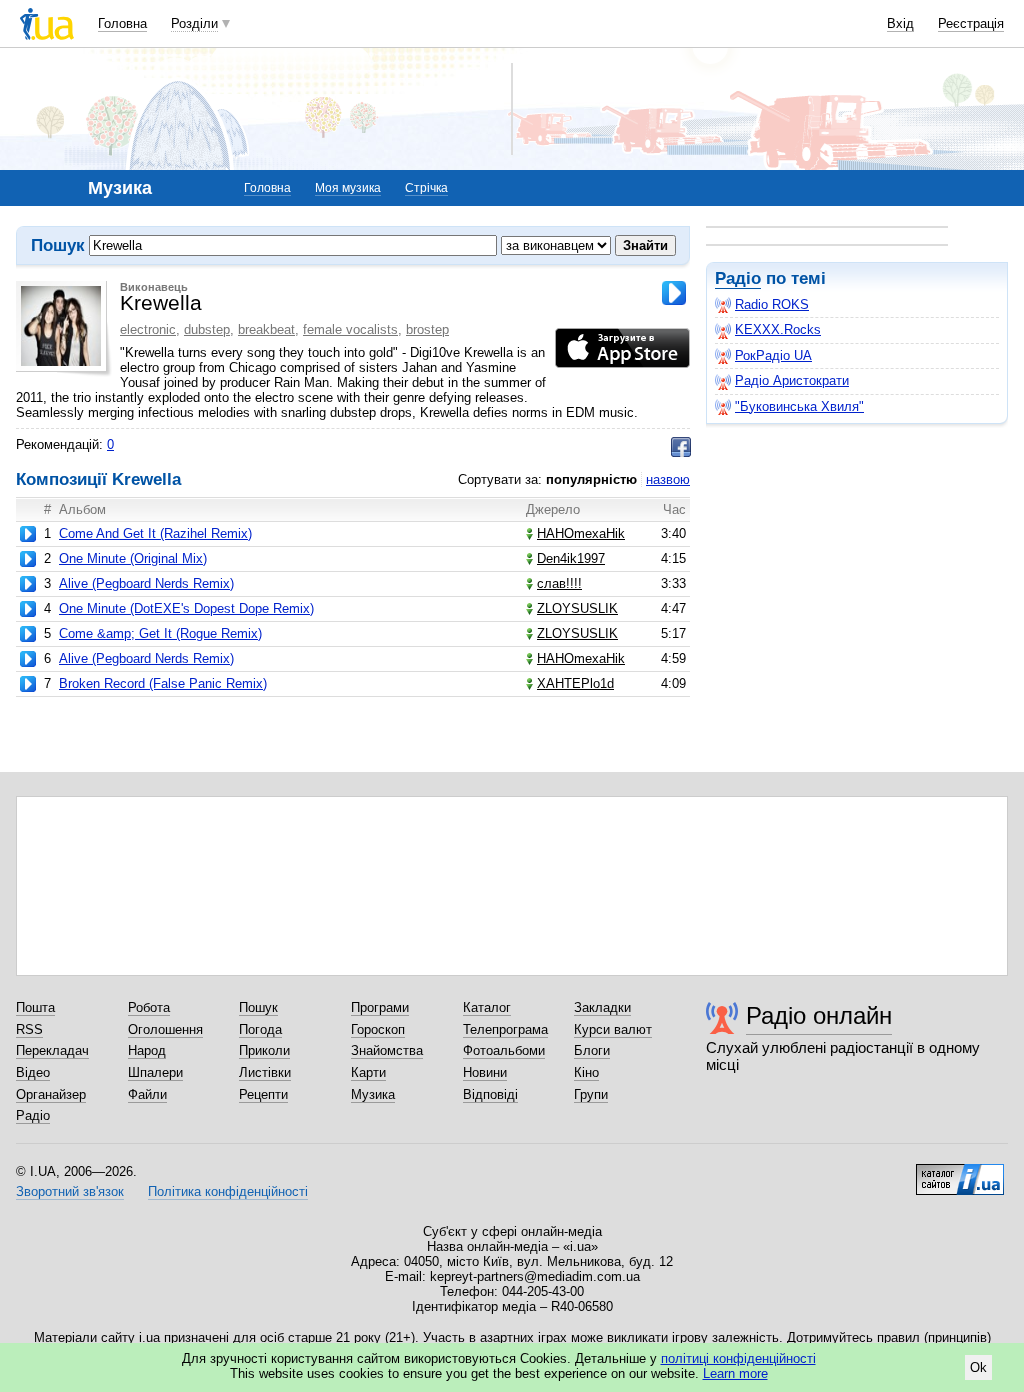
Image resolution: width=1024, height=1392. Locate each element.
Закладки (602, 1007)
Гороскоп (378, 1029)
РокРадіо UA (773, 355)
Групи (591, 1094)
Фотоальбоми (504, 1050)
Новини (485, 1072)
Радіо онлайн (819, 1015)
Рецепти (263, 1094)
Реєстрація (971, 23)
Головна (122, 23)
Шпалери (155, 1072)
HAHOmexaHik (581, 533)
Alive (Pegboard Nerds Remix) (146, 583)
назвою (668, 479)
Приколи (264, 1050)
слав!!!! (559, 583)
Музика (373, 1094)
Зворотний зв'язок (70, 1191)
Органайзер (51, 1094)
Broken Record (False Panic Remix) (163, 683)
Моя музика (348, 188)
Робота (149, 1007)
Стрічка (426, 188)
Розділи (194, 23)
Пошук (258, 1007)
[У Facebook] (681, 447)
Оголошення (165, 1029)
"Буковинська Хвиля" (799, 406)
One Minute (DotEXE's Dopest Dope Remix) (186, 608)
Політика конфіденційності (228, 1191)
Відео (33, 1072)
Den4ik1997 (571, 558)
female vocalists (350, 329)
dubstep (207, 329)
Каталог (487, 1007)
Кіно (586, 1072)
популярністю (591, 479)
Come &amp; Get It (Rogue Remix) (160, 633)
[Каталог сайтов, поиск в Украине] (960, 1172)
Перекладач (52, 1050)
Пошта (35, 1007)
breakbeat (266, 329)
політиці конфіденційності (738, 1358)
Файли (147, 1094)
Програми (380, 1007)
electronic (148, 329)
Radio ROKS (772, 304)
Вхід (900, 23)
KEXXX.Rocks (778, 329)
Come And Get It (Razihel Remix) (155, 533)
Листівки (265, 1072)
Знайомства (387, 1050)
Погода (260, 1029)
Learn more (735, 1373)
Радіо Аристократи (792, 380)
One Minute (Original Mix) (133, 558)
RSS (29, 1029)
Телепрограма (505, 1029)
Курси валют (613, 1029)
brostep (427, 329)
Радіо (738, 278)
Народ (147, 1050)
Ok (978, 1367)
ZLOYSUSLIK (577, 608)
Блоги (592, 1050)
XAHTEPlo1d (575, 683)
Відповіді (490, 1094)
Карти (368, 1072)
